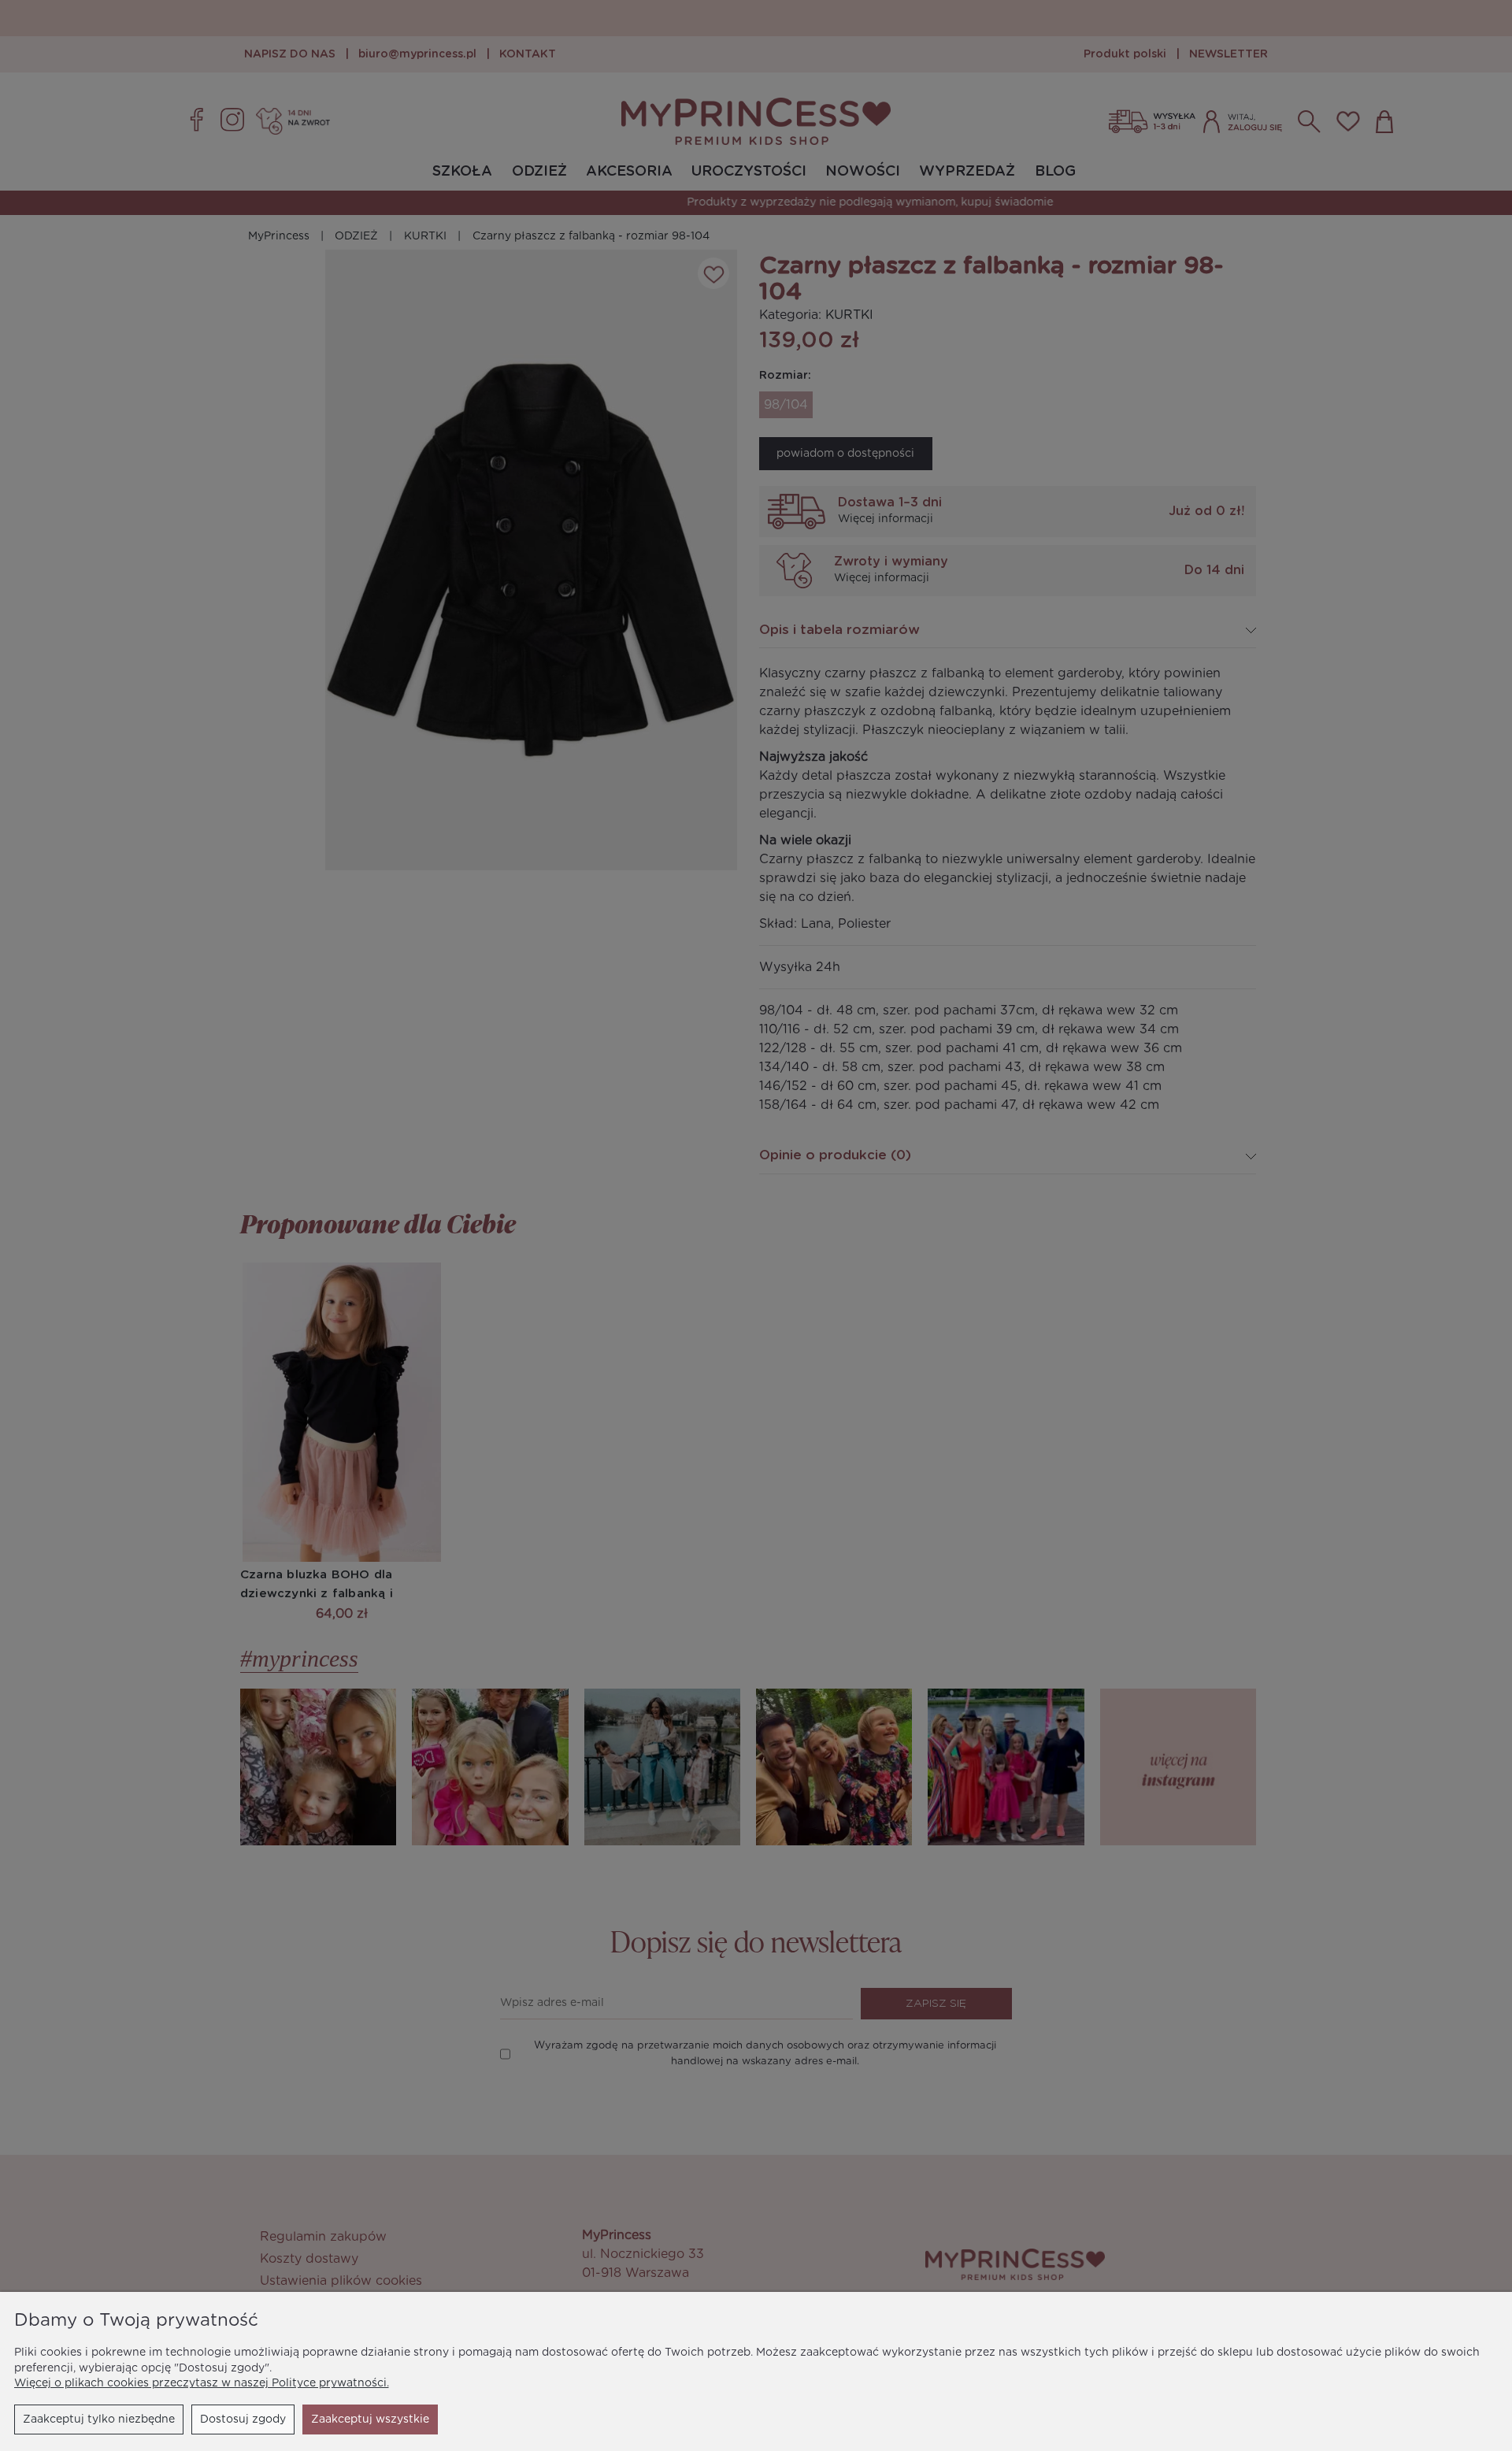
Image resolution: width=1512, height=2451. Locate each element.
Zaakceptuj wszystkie (370, 2419)
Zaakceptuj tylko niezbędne (99, 2419)
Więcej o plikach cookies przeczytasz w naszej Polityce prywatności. (202, 2383)
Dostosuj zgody (243, 2419)
